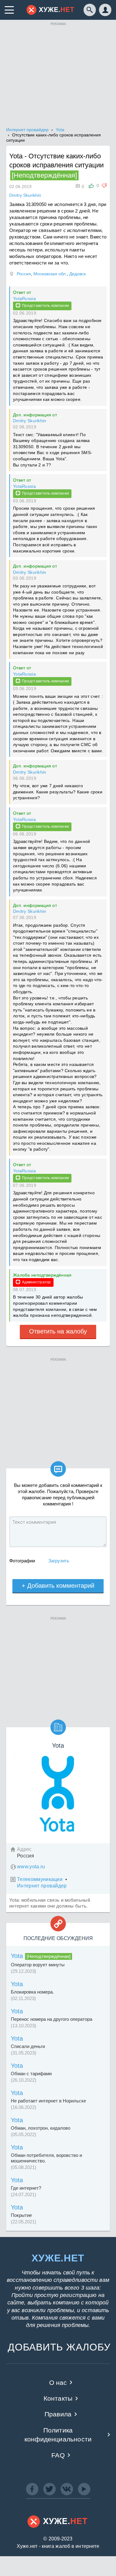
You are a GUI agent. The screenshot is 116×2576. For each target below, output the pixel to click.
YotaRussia (24, 298)
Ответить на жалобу (58, 1331)
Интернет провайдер (42, 1886)
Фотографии (22, 1561)
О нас (58, 2383)
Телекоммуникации (40, 1879)
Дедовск (77, 274)
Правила (58, 2414)
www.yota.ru (31, 1867)
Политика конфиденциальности (58, 2435)
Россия (24, 274)
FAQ (58, 2455)
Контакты (58, 2398)
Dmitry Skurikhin (30, 421)
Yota (17, 1956)
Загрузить (59, 1561)
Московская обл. (50, 274)
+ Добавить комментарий (58, 1586)
